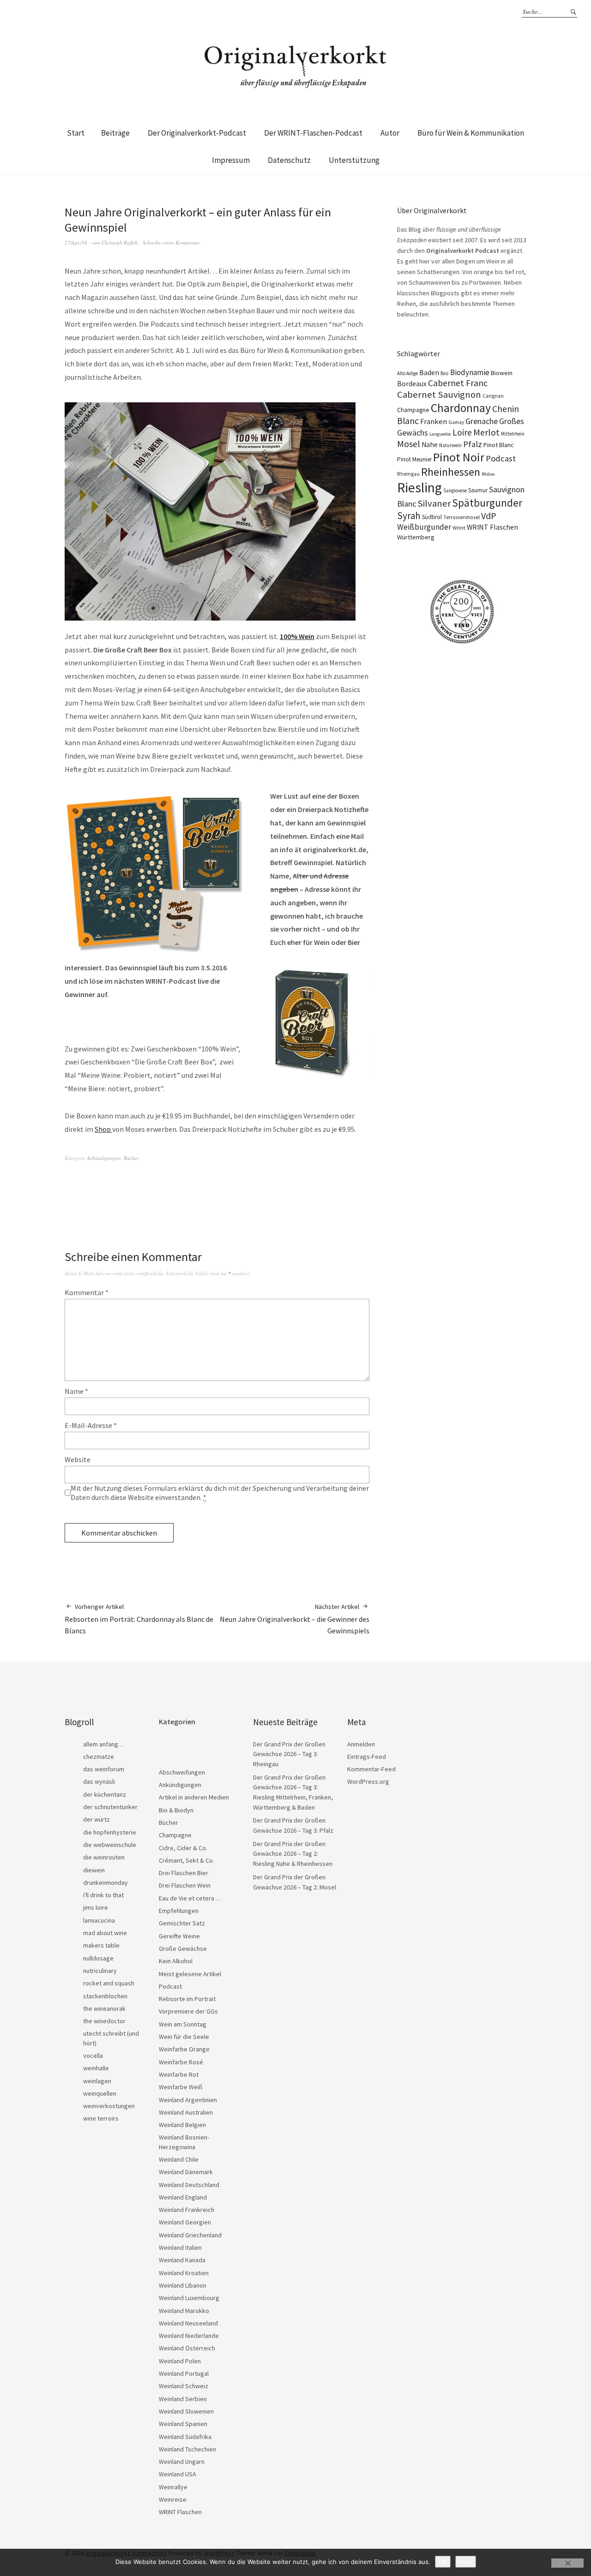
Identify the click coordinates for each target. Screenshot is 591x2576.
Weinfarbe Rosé (181, 2062)
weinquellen (100, 2093)
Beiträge (115, 133)
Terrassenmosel (461, 517)
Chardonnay (461, 408)
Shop (103, 1129)
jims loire (96, 1907)
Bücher (131, 1158)
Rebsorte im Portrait (187, 1999)
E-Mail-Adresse (91, 1425)
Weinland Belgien (182, 2125)
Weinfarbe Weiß (181, 2087)
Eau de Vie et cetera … (190, 1898)
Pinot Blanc (499, 445)
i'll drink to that (103, 1895)
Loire (462, 432)
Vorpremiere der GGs (188, 2011)
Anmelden (361, 1744)
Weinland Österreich (187, 2348)
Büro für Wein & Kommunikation (471, 133)
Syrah (409, 516)
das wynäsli (99, 1781)
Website (78, 1459)
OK (443, 2562)
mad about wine (105, 1933)
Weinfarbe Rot (179, 2074)
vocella (93, 2056)
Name (76, 1391)
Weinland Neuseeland (188, 2323)
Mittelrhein (513, 434)
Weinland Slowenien (186, 2411)
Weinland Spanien (183, 2424)
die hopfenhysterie (110, 1832)
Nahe (430, 445)
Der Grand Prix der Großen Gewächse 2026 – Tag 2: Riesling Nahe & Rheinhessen (293, 1854)
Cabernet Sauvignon (439, 394)
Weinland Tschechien (187, 2449)
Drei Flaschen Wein (185, 1885)
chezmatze (99, 1757)
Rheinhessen (451, 472)
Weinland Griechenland (190, 2235)
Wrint (459, 528)
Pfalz (473, 444)
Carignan (493, 396)
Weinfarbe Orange (184, 2049)
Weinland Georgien (185, 2222)
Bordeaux (412, 384)
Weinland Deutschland (189, 2185)
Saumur (478, 490)
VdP (489, 516)
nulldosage (98, 1958)
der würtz (96, 1819)
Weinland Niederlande (189, 2336)
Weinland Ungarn (182, 2462)
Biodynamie (470, 372)
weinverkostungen (109, 2106)
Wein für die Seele (184, 2037)
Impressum (231, 160)
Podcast (501, 458)
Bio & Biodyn (176, 1810)
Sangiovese (455, 490)
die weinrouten (104, 1857)
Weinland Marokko (184, 2311)
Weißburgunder (424, 527)
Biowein (502, 373)
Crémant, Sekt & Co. (187, 1860)
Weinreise (173, 2499)
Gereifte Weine (179, 1936)
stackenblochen (105, 1996)
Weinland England (183, 2197)
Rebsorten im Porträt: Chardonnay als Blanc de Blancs (139, 1619)
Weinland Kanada (182, 2260)
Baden (429, 372)
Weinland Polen (180, 2361)
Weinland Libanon (183, 2285)
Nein (466, 2562)
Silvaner (434, 503)
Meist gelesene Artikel (190, 1974)
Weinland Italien (180, 2247)
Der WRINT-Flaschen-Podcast (313, 133)
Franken (434, 421)
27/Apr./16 (76, 242)
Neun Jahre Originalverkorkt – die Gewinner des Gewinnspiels (295, 1619)
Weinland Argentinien (188, 2100)
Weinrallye (173, 2487)
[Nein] (567, 2563)
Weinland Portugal (184, 2373)
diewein (94, 1870)
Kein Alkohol (176, 1961)
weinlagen (97, 2081)
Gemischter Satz (182, 1923)
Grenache (482, 421)
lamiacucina (99, 1920)
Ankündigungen (104, 1158)
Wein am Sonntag (183, 2024)
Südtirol (432, 517)
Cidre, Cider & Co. (183, 1848)
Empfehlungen (179, 1911)
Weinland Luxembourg (189, 2298)
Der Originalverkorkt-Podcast (197, 133)
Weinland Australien (186, 2112)
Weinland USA (178, 2474)
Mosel (409, 444)
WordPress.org (368, 1781)
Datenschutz (289, 160)
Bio (445, 373)
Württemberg (416, 537)
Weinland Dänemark (186, 2172)
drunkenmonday (106, 1883)
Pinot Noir (459, 457)
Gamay (456, 422)
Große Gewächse (183, 1948)
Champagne (413, 410)
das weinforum (104, 1769)
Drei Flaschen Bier (184, 1873)
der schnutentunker (110, 1807)
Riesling (419, 487)
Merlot (486, 432)
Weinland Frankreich (187, 2210)
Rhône (488, 474)
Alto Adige (407, 373)
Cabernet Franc (458, 383)
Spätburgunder (487, 503)
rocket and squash (109, 1983)
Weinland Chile (179, 2159)
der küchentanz (105, 1794)
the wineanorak (104, 2008)
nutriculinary (100, 1971)
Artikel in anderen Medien (194, 1797)
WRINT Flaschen (492, 527)
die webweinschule (110, 1845)
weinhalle (96, 2068)
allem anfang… (104, 1744)
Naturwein (450, 445)
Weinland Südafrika (185, 2437)
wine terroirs (101, 2118)
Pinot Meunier (414, 459)
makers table (101, 1945)
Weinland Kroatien (184, 2273)
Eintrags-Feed (367, 1757)
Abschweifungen (182, 1772)
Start (76, 133)
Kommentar (87, 1292)
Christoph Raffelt (120, 242)
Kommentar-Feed (371, 1769)
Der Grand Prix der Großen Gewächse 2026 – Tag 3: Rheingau (289, 1754)
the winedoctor (104, 2021)
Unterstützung (354, 160)
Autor (390, 133)
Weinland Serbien (183, 2399)
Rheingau (408, 474)
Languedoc (440, 434)
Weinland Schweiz (184, 2386)
